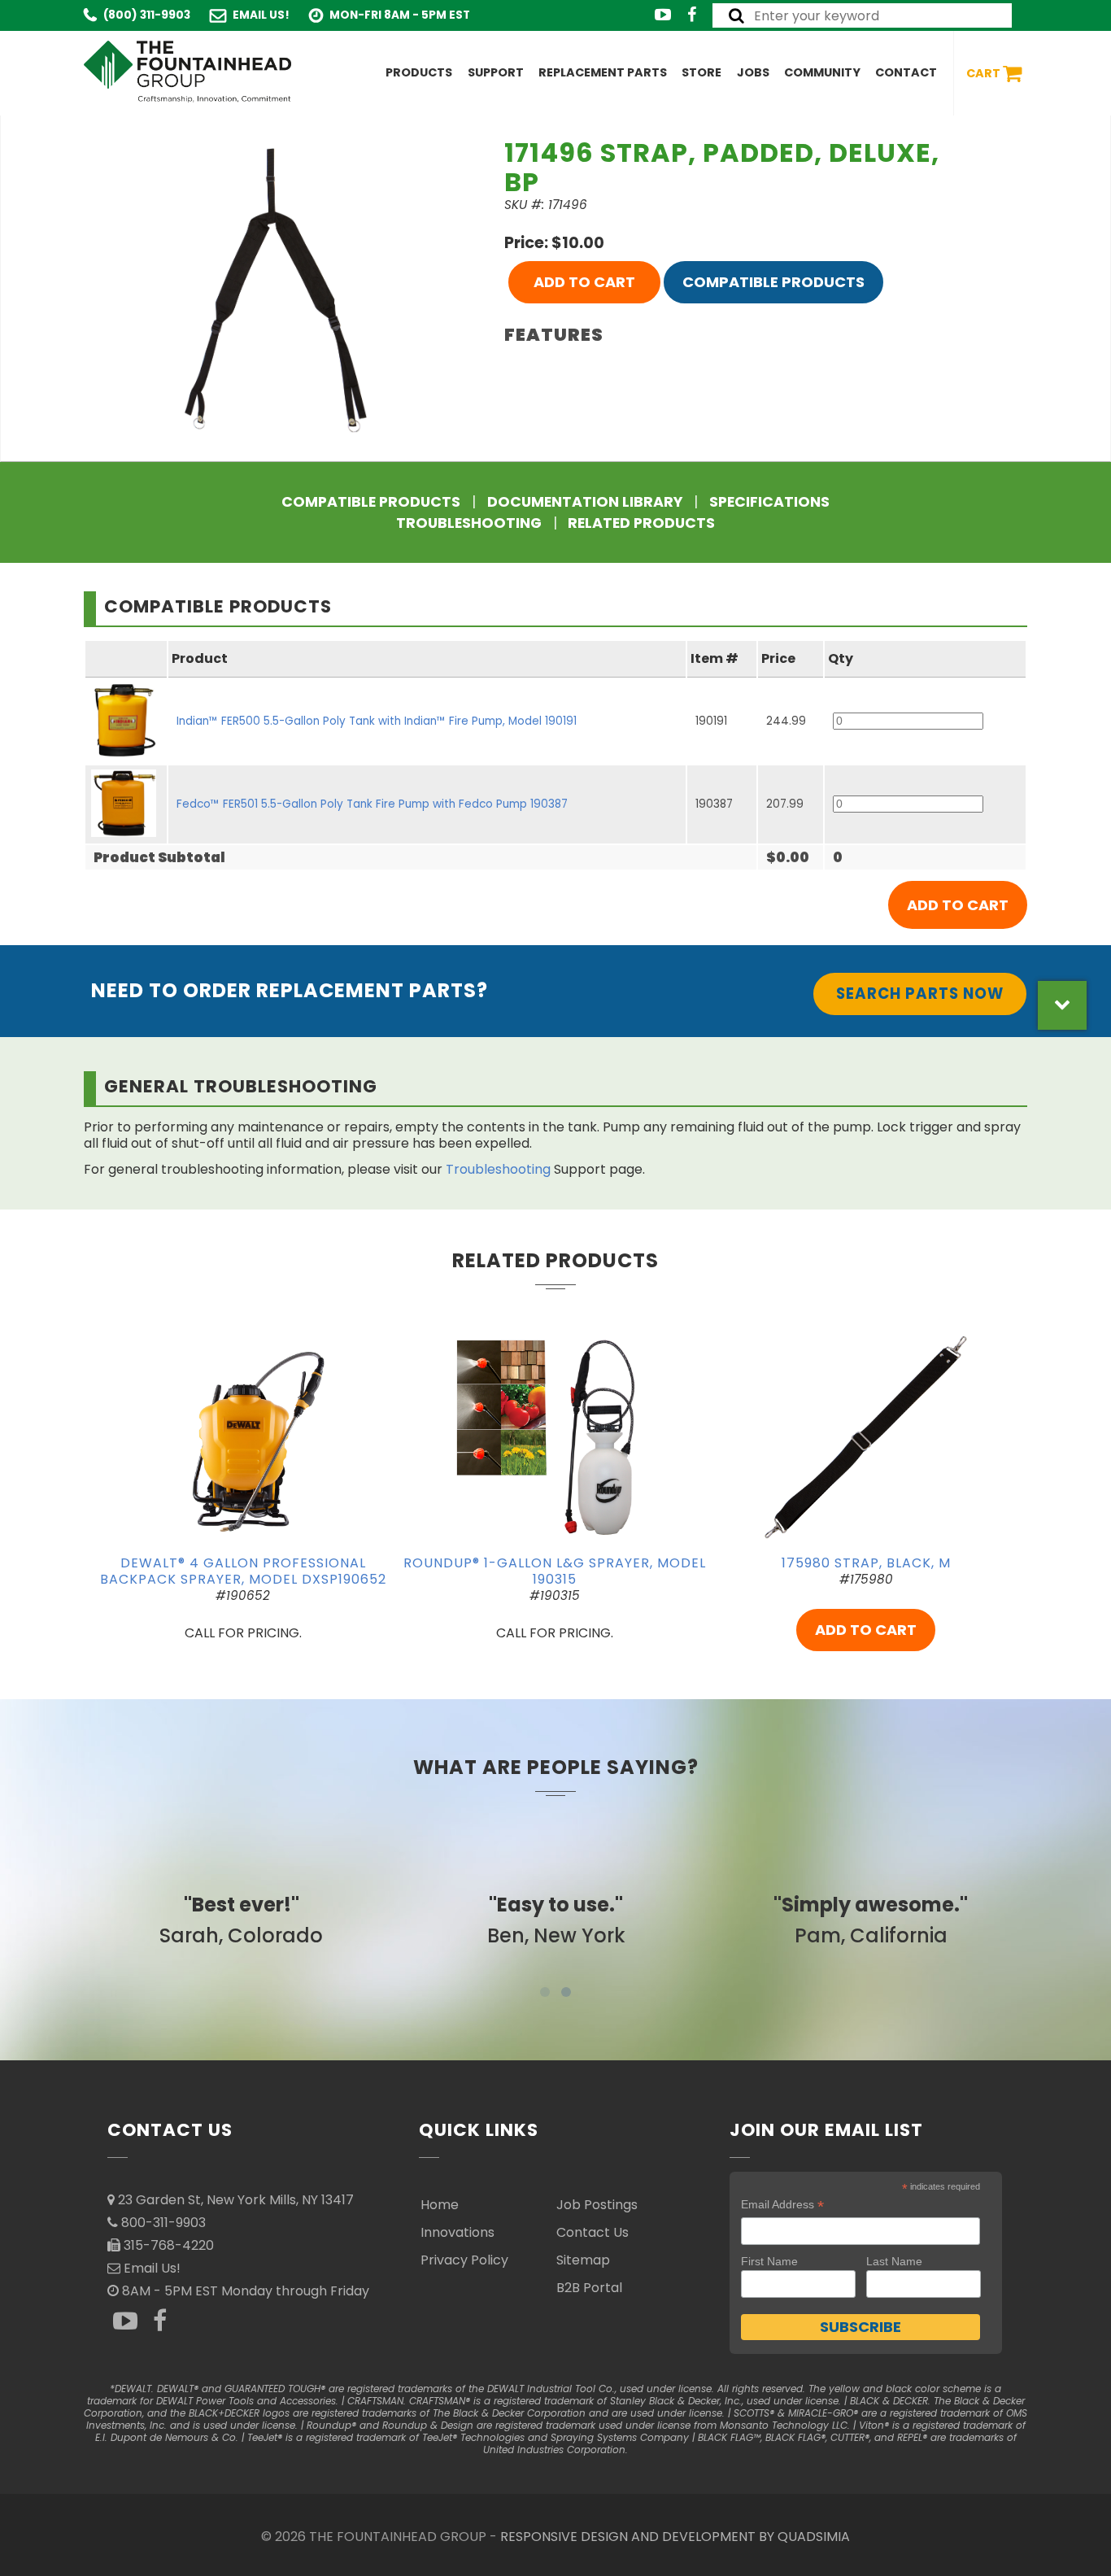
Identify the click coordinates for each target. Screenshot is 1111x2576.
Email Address (782, 2205)
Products (419, 72)
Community (822, 72)
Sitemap (583, 2260)
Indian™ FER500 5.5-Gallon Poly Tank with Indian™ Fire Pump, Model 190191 (377, 721)
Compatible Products (773, 282)
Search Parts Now (920, 994)
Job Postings (597, 2205)
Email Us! (261, 15)
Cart (985, 72)
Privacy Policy (464, 2260)
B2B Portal (589, 2288)
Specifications (769, 502)
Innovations (457, 2232)
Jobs (753, 72)
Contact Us (593, 2232)
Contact (906, 72)
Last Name (894, 2261)
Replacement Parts (603, 72)
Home (440, 2205)
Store (701, 72)
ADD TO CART (584, 282)
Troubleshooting (469, 523)
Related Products (641, 523)
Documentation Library (585, 502)
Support (496, 72)
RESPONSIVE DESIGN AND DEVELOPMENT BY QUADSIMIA (675, 2537)
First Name (769, 2261)
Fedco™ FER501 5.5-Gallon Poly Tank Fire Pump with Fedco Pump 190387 (372, 804)
